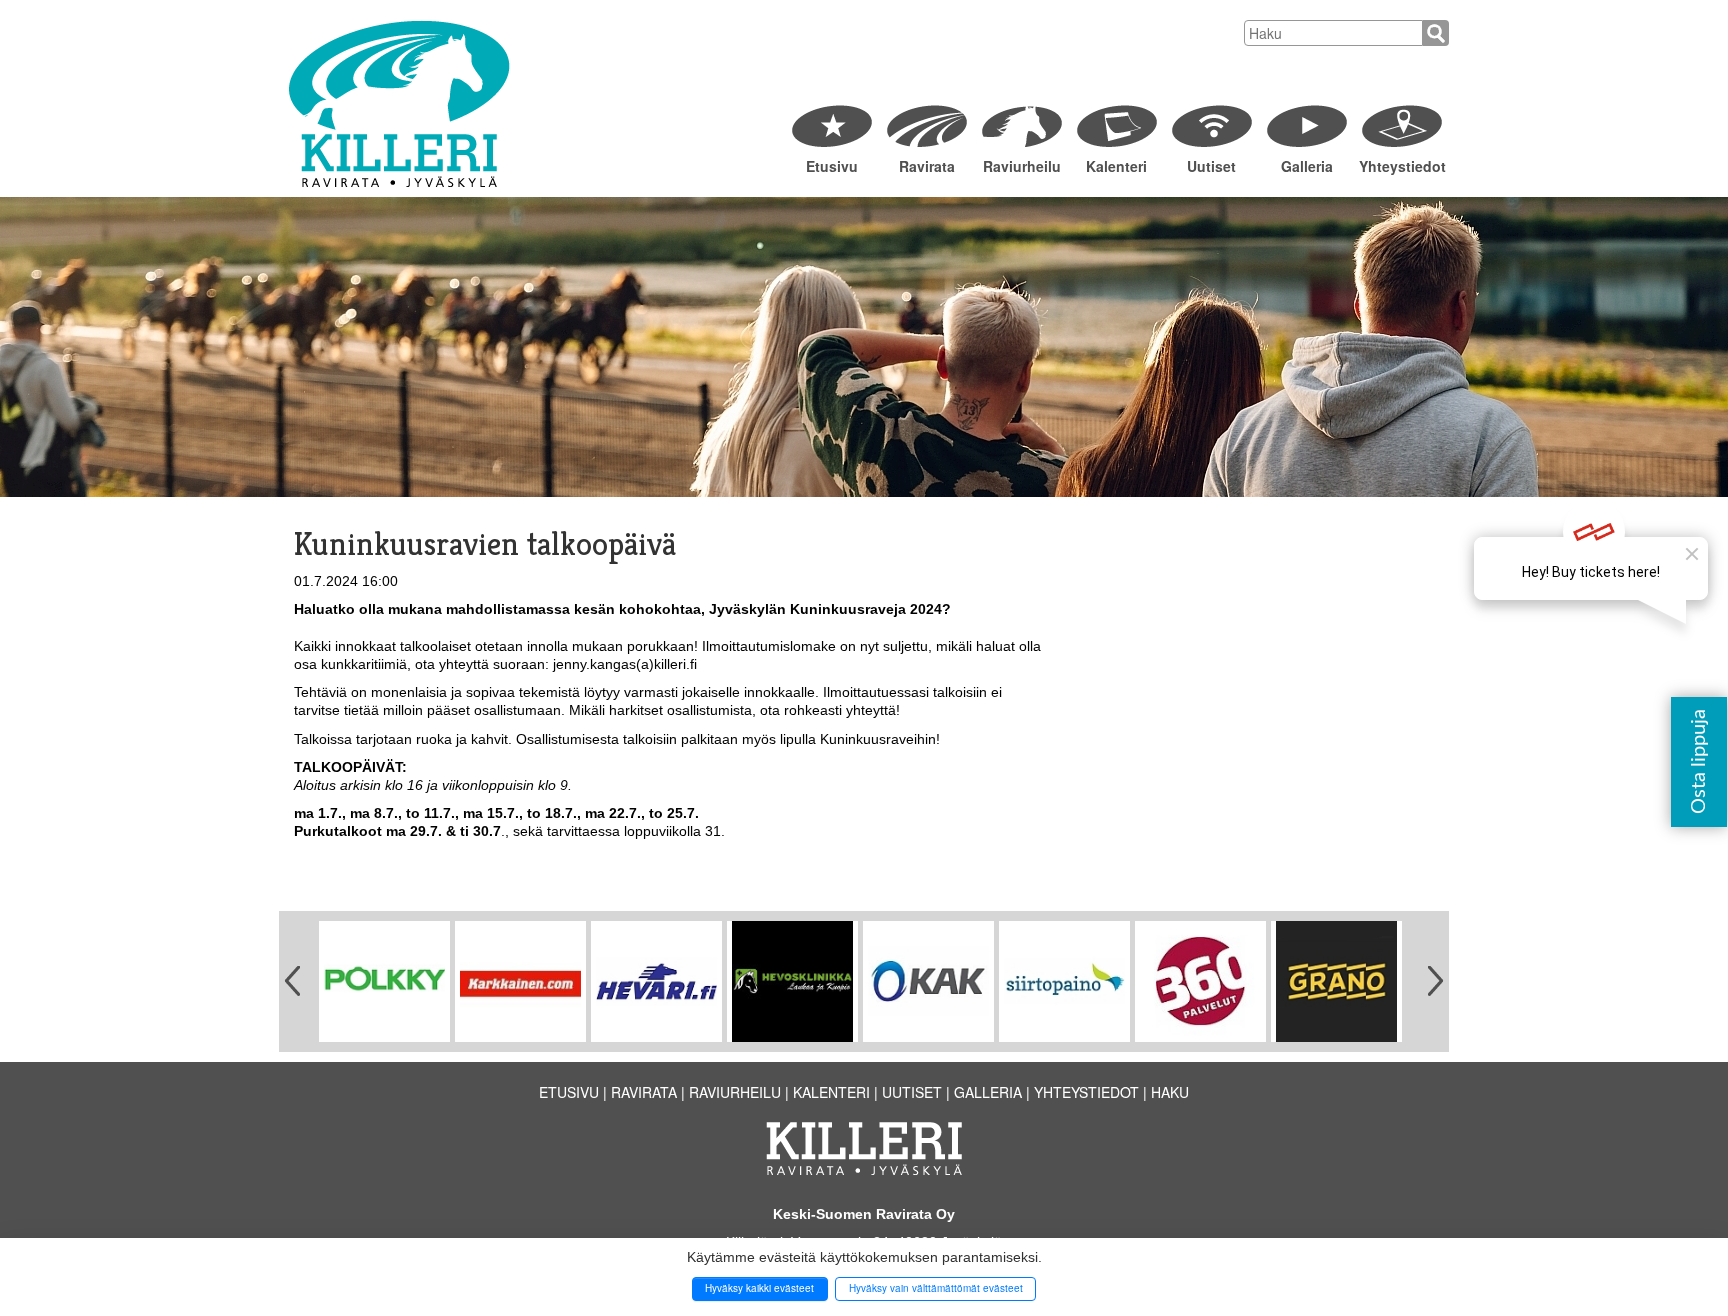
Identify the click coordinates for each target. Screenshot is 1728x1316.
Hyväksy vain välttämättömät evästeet (936, 1288)
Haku (1170, 1092)
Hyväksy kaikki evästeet (759, 1288)
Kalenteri (1116, 166)
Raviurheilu (1022, 166)
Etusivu (832, 166)
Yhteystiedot (1401, 166)
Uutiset (1211, 166)
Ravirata (927, 166)
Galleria (1307, 166)
